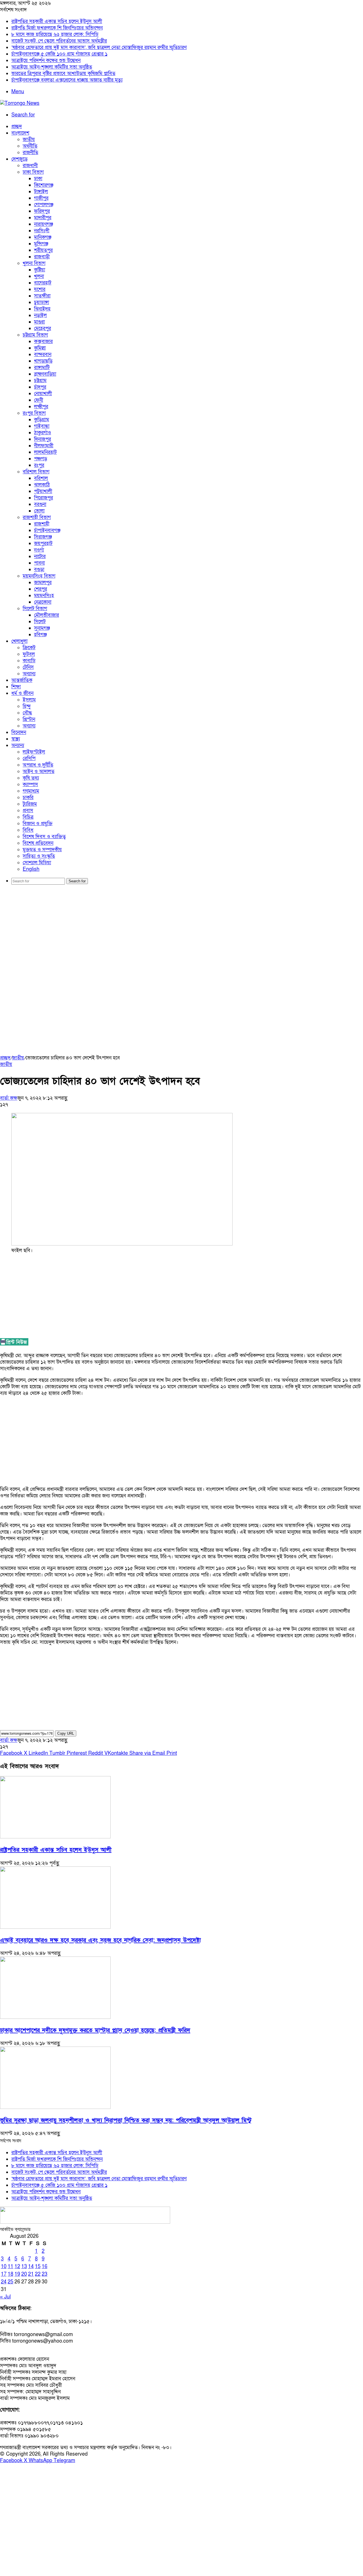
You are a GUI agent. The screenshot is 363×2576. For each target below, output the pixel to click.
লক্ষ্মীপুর (41, 407)
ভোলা (39, 511)
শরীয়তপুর (43, 250)
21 (31, 2274)
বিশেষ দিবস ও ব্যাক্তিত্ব (44, 837)
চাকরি (28, 798)
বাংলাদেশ (20, 133)
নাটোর (40, 556)
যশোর (40, 289)
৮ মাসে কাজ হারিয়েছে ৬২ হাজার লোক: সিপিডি (55, 34)
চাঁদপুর (40, 387)
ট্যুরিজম (30, 804)
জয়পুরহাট (43, 543)
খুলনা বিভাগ (34, 263)
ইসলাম (29, 700)
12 (17, 2267)
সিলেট (40, 622)
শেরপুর (41, 589)
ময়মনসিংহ (44, 596)
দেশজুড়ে (19, 159)
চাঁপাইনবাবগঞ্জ (47, 530)
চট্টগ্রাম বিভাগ (35, 335)
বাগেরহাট (43, 283)
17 (4, 2274)
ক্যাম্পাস (30, 784)
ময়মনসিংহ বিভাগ (39, 576)
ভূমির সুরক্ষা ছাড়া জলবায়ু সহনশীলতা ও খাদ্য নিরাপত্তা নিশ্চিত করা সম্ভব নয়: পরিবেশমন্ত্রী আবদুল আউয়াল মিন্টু (126, 2120)
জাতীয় (29, 140)
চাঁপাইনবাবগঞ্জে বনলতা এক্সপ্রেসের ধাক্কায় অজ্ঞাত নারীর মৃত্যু (67, 80)
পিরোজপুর (44, 498)
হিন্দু (27, 706)
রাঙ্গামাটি (42, 368)
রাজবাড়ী (42, 257)
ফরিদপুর (42, 211)
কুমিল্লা (40, 348)
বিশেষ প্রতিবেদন (38, 843)
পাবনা (39, 563)
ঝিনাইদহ (42, 309)
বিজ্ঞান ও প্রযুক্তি (38, 824)
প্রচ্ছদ (17, 126)
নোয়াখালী (43, 394)
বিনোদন (19, 732)
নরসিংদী (42, 231)
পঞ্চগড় (41, 459)
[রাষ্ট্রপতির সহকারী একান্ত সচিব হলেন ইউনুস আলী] (55, 1837)
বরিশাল (41, 478)
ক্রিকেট (29, 648)
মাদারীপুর (43, 218)
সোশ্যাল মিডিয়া (37, 863)
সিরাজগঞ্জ (43, 537)
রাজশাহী (42, 524)
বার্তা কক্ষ (9, 1098)
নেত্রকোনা (43, 602)
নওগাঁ (39, 550)
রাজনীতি (30, 153)
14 (31, 2267)
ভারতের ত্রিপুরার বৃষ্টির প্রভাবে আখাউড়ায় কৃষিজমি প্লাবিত (63, 74)
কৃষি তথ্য (31, 778)
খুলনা (39, 276)
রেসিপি (29, 758)
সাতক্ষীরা (42, 296)
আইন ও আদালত (39, 771)
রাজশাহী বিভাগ (37, 517)
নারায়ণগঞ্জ (44, 224)
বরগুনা (40, 504)
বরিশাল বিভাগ (36, 472)
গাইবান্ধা (42, 426)
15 (38, 2267)
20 (24, 2274)
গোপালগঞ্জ (44, 205)
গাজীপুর (41, 198)
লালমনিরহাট (45, 452)
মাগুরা (39, 322)
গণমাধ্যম (31, 791)
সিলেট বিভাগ (35, 609)
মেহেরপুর (43, 328)
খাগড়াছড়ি (43, 361)
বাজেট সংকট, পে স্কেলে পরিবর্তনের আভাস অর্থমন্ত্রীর (59, 41)
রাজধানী (30, 166)
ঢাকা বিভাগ (33, 172)
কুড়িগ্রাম (42, 420)
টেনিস (28, 667)
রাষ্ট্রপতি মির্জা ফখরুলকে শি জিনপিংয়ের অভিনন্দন (57, 28)
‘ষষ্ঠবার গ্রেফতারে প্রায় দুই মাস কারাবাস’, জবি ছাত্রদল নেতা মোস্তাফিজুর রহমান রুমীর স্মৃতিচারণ (99, 47)
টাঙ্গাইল (41, 192)
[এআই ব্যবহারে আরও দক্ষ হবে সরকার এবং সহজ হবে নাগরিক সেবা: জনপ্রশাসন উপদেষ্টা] (55, 1927)
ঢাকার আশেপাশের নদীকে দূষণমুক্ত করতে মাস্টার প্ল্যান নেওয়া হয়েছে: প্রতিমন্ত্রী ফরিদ (95, 2030)
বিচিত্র (28, 817)
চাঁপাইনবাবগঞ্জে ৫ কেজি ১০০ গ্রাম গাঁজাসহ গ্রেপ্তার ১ (59, 54)
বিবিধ (28, 830)
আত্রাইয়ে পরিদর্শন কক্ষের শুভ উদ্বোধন (46, 60)
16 (45, 2267)
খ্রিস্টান (29, 719)
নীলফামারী (44, 446)
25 (10, 2282)
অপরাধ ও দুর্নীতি (38, 765)
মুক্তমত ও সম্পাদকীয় (42, 850)
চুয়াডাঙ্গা (42, 302)
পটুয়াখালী (43, 491)
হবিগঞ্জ (40, 635)
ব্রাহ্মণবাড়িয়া (45, 374)
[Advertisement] (181, 933)
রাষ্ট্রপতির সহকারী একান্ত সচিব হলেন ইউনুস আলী (57, 21)
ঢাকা (38, 179)
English (31, 869)
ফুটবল (29, 654)
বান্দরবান (43, 355)
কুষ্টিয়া (40, 270)
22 (38, 2274)
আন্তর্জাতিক (22, 680)
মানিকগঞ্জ (43, 237)
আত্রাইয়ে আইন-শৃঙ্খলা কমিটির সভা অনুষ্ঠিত (52, 67)
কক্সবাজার (43, 341)
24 (4, 2282)
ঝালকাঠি (42, 485)
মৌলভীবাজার (47, 615)
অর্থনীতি (30, 146)
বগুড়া (39, 570)
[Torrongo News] (20, 103)
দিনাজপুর (43, 439)
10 (4, 2267)
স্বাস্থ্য (16, 739)
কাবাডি (29, 661)
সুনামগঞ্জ (42, 628)
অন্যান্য (29, 674)
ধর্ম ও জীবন (22, 693)
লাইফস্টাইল (34, 752)
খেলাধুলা (19, 641)
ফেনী (39, 400)
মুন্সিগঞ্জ (41, 244)
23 (45, 2274)
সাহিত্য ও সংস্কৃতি (39, 856)
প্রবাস (28, 811)
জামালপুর (43, 583)
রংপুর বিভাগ (34, 413)
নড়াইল (40, 315)
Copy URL (66, 1733)
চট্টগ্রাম (40, 381)
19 (17, 2274)
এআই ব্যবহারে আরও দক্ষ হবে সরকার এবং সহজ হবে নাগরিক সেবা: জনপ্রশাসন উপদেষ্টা (100, 1940)
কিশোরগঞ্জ (44, 185)
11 (10, 2267)
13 (24, 2267)
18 (10, 2274)
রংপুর (39, 465)
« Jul (5, 2297)
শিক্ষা (16, 687)
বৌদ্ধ (27, 713)
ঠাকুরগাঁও (43, 433)
